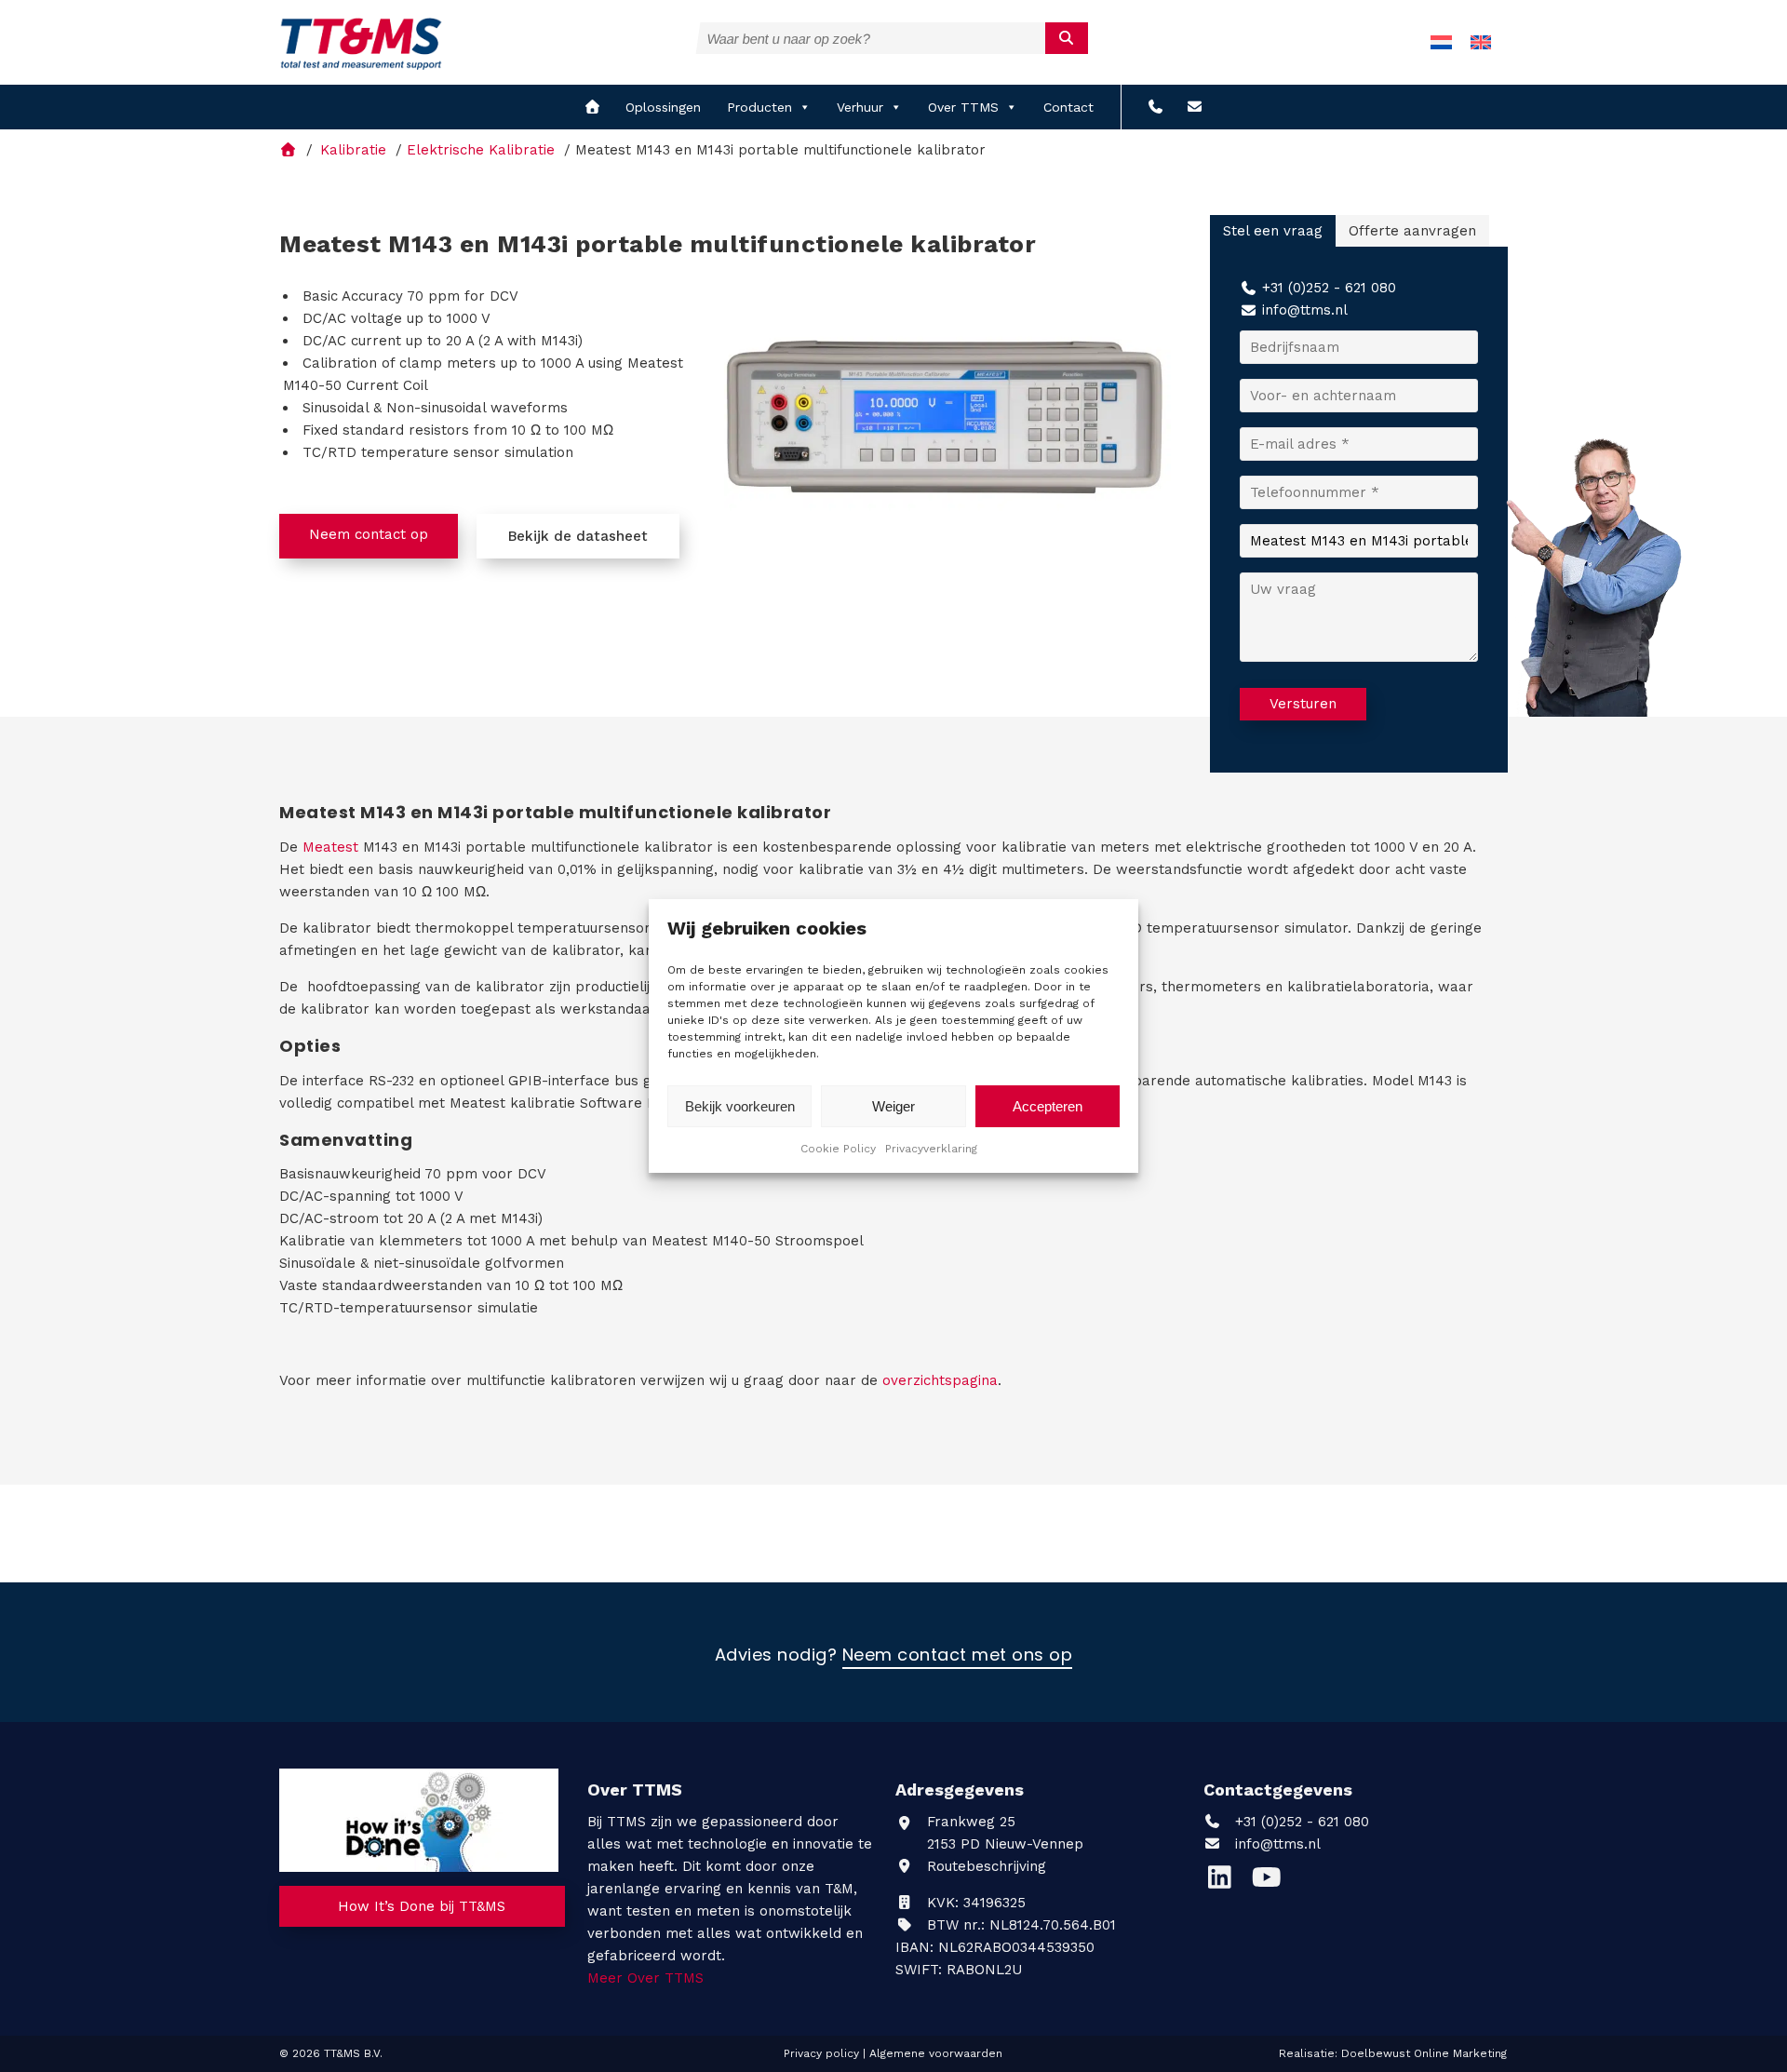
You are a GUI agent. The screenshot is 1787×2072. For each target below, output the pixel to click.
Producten (759, 107)
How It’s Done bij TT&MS (422, 1906)
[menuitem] (1441, 42)
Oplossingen (663, 107)
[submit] (1067, 38)
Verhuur (860, 107)
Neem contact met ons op (958, 1656)
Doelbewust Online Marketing (1424, 2053)
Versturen (1303, 704)
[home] (592, 107)
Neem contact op (369, 534)
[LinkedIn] (1227, 1882)
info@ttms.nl (1305, 310)
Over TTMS (963, 107)
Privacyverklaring (931, 1149)
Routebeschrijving (984, 1866)
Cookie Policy (838, 1149)
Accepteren (1048, 1106)
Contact (1068, 107)
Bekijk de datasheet (578, 536)
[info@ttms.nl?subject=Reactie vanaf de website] (1195, 107)
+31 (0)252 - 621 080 (1329, 288)
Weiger (893, 1106)
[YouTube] (1271, 1882)
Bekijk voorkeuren (740, 1106)
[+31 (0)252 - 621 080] (1156, 107)
